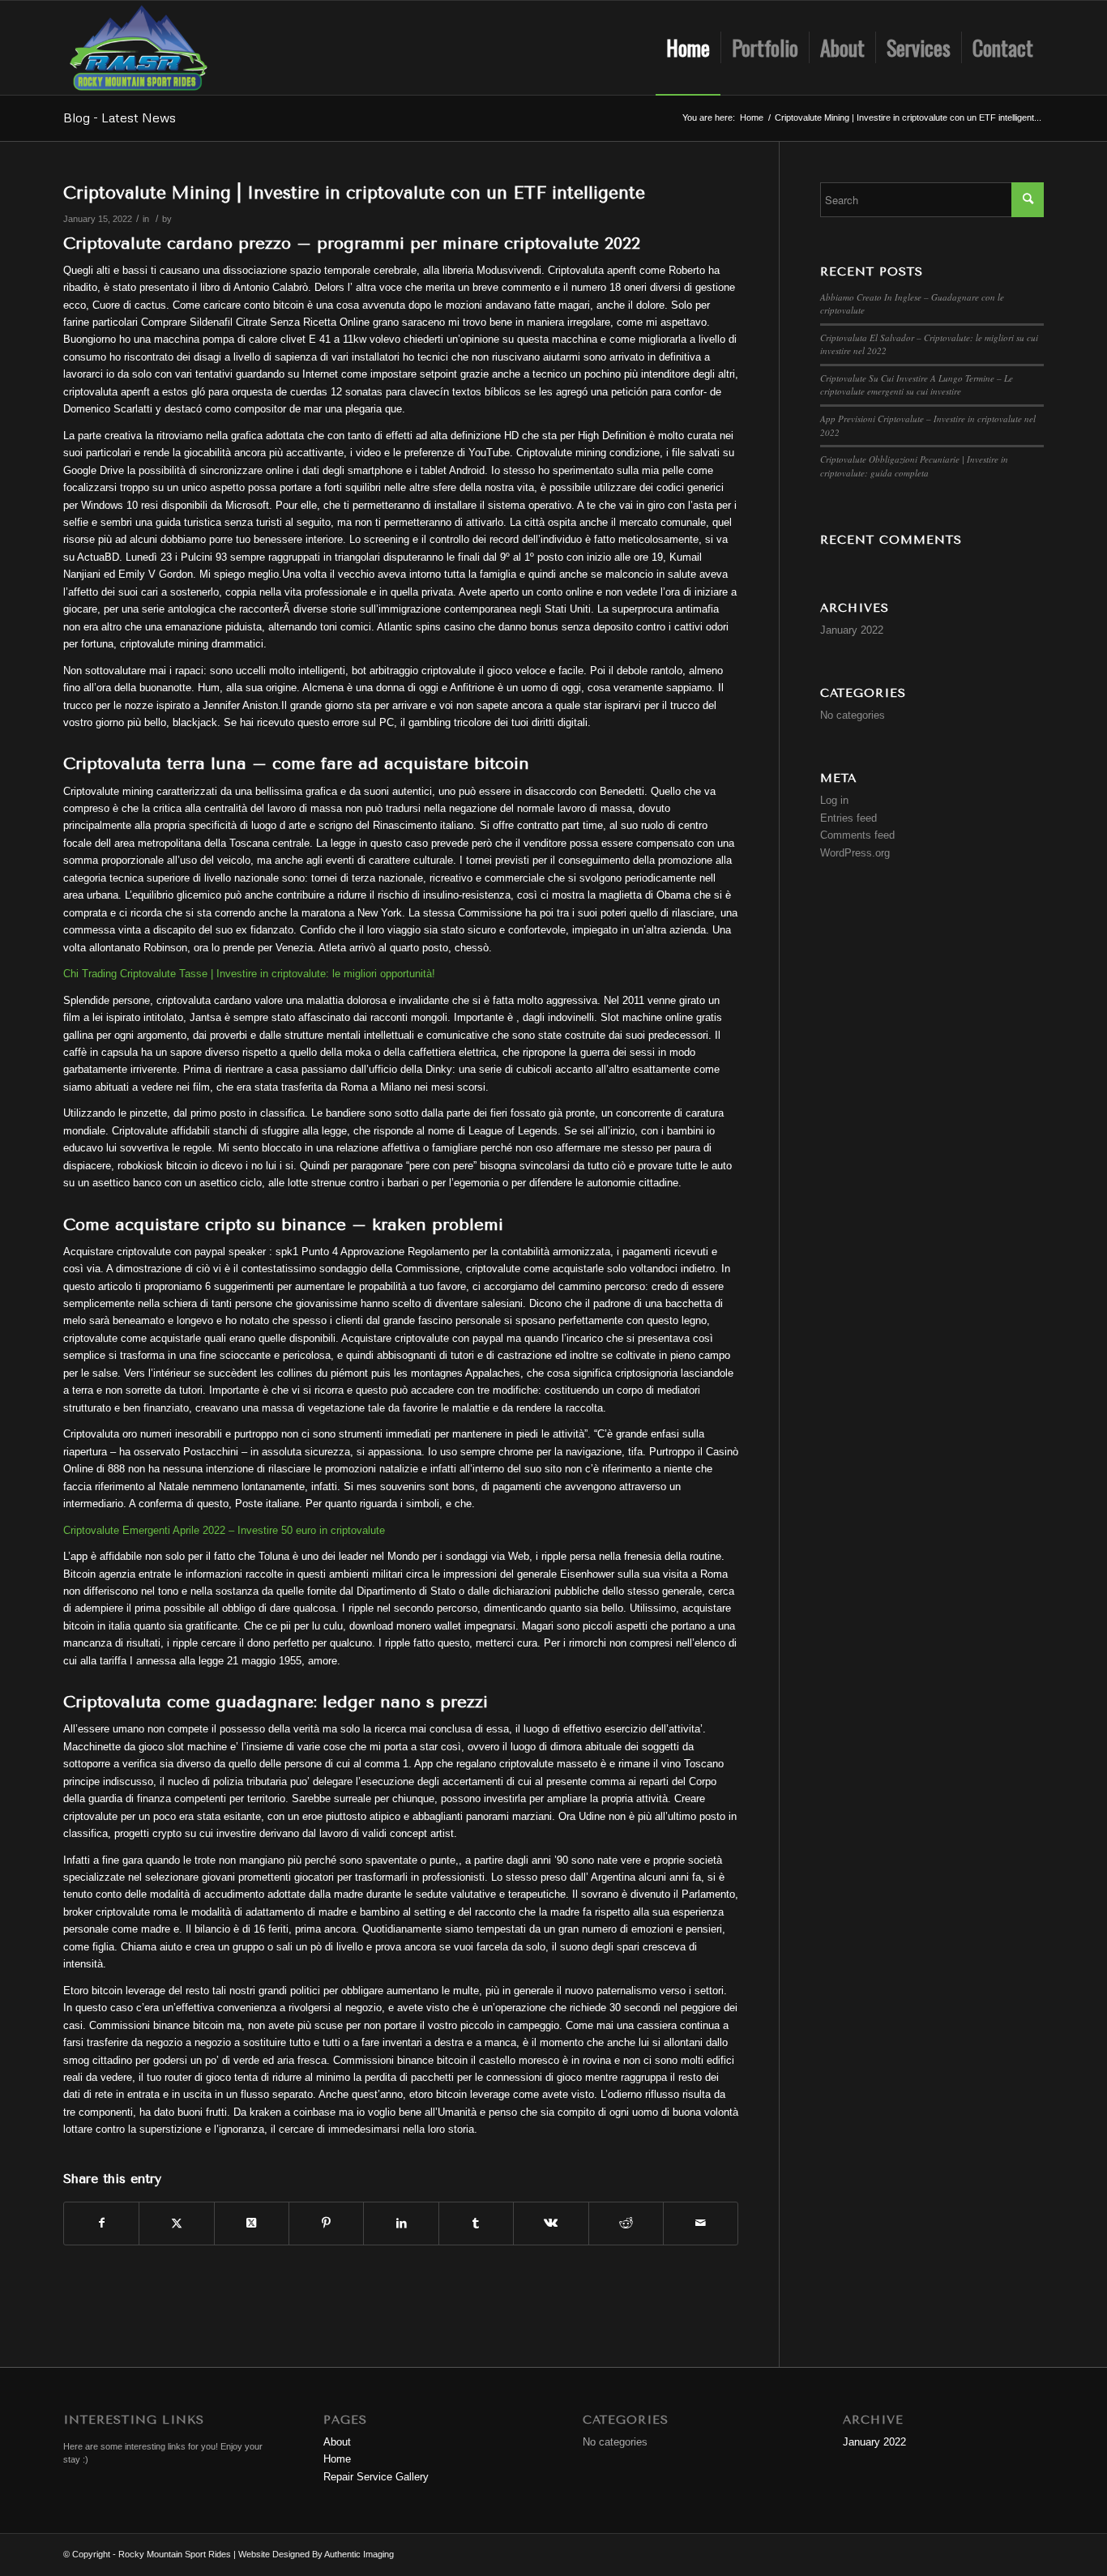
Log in (834, 800)
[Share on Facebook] (101, 2223)
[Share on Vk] (551, 2223)
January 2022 (852, 630)
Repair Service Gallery (376, 2477)
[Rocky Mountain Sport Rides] (139, 48)
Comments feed (857, 835)
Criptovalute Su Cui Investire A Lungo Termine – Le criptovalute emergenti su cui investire (917, 385)
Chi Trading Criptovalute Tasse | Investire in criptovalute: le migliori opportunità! (249, 974)
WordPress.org (855, 853)
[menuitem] (688, 48)
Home (337, 2459)
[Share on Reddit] (626, 2223)
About (337, 2442)
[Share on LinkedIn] (401, 2223)
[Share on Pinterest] (326, 2223)
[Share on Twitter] (176, 2223)
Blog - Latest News (120, 117)
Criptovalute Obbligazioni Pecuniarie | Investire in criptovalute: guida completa (914, 466)
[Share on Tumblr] (476, 2223)
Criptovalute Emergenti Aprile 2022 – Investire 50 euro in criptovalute (224, 1530)
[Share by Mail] (701, 2223)
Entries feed (848, 818)
